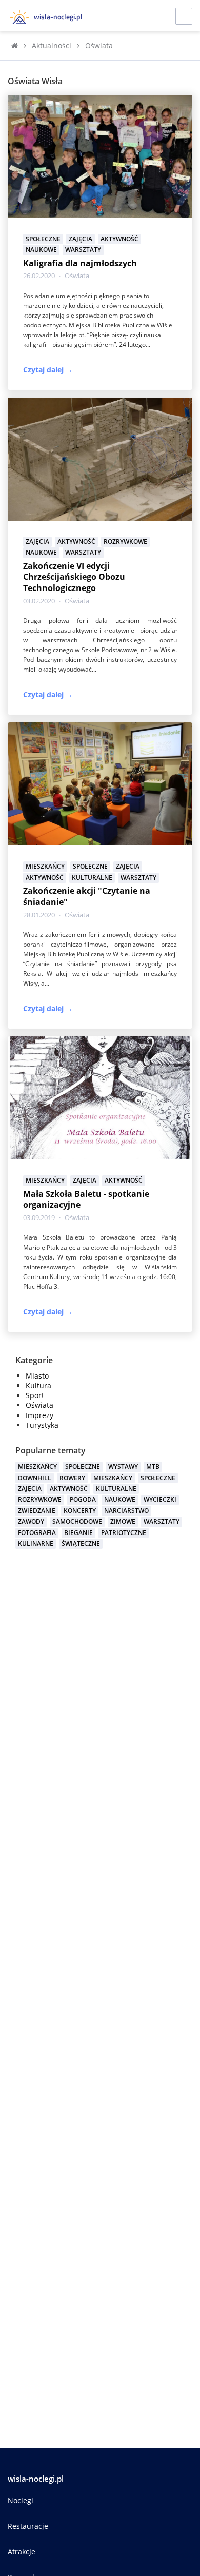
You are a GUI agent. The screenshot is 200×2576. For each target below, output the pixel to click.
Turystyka (42, 1425)
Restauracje (28, 2526)
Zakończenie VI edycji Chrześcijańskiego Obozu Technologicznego (74, 577)
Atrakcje (22, 2552)
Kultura (38, 1385)
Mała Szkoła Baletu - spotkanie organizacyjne (86, 1199)
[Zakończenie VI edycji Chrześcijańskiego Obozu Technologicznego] (100, 458)
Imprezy (39, 1415)
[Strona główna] (15, 45)
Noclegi (21, 2500)
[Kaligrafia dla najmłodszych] (100, 156)
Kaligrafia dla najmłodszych (80, 263)
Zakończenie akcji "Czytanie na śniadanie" (87, 896)
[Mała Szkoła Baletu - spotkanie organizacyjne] (100, 1097)
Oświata (77, 276)
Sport (35, 1395)
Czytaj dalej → (48, 370)
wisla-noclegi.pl (36, 2479)
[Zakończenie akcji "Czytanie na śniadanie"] (100, 783)
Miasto (37, 1376)
